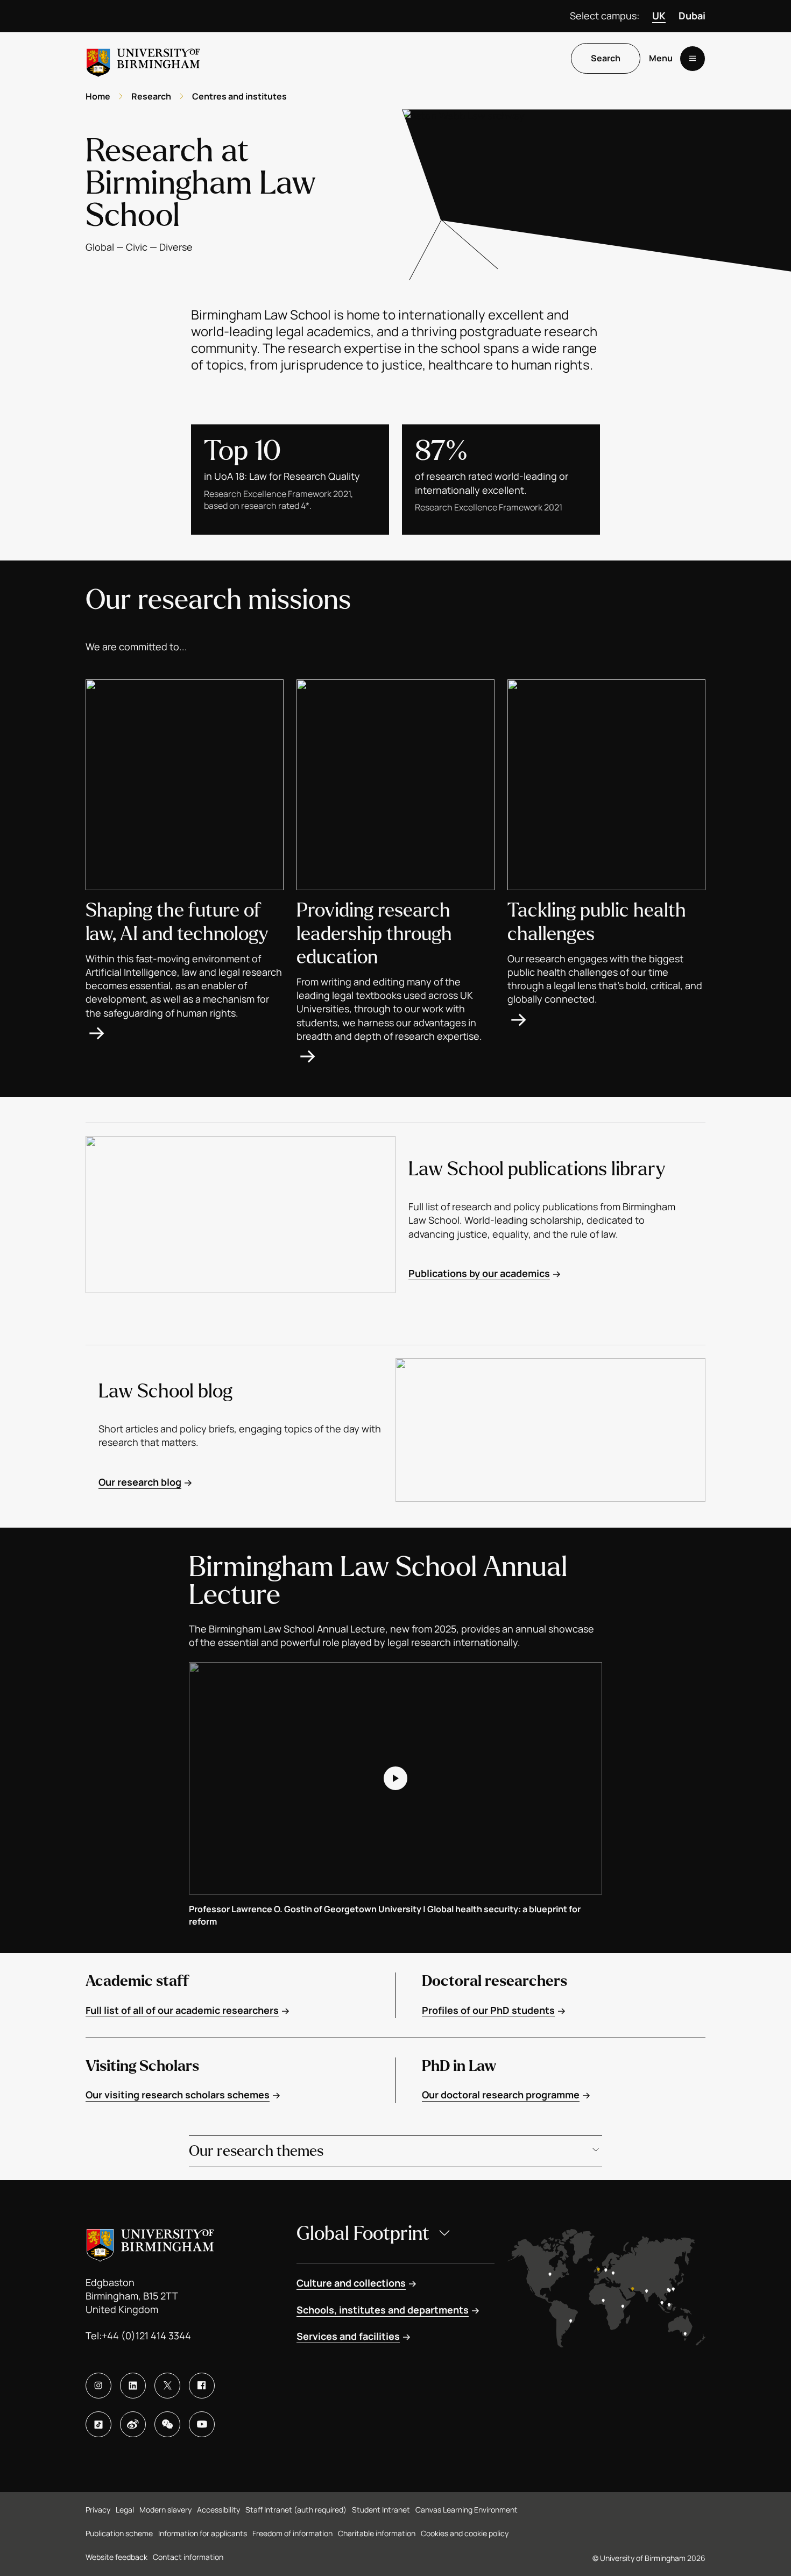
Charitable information (377, 2533)
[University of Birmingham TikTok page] (98, 2424)
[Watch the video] (395, 1778)
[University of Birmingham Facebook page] (202, 2386)
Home (98, 96)
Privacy (98, 2510)
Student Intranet (381, 2510)
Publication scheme (119, 2533)
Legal (125, 2510)
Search (606, 59)
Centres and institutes (239, 96)
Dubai (692, 16)
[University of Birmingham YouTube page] (202, 2424)
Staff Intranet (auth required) (296, 2510)
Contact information (188, 2557)
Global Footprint (363, 2234)
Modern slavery (165, 2510)
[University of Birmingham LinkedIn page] (133, 2386)
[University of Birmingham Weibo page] (133, 2424)
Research (151, 96)
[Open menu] (693, 59)
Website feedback (116, 2557)
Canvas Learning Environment (467, 2510)
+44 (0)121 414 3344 (146, 2336)
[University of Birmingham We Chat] (167, 2424)
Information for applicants (203, 2533)
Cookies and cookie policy (465, 2533)
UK (659, 16)
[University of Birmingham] (143, 58)
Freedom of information (292, 2533)
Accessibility (218, 2510)
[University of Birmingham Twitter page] (167, 2386)
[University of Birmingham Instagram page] (98, 2386)
